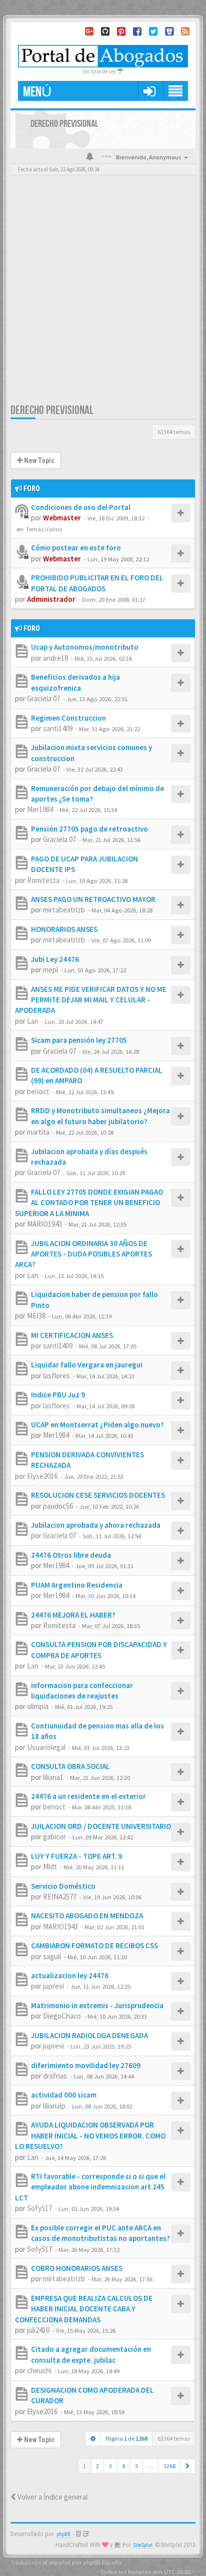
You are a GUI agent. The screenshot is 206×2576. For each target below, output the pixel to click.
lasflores (56, 1376)
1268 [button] (169, 2466)
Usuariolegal (46, 1747)
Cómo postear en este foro (76, 548)
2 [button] (97, 2466)
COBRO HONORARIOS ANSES (77, 2268)
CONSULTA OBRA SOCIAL (70, 1766)
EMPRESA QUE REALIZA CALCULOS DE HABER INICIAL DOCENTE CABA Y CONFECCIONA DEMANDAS (84, 2309)
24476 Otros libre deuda (71, 1555)
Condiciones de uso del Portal (81, 507)
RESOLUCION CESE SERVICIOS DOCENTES (98, 1495)
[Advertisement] (103, 295)
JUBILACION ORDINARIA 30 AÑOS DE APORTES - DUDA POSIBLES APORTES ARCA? (83, 1254)
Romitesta (43, 880)
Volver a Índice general (52, 2497)
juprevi (53, 1986)
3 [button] (110, 2466)
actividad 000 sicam (64, 2095)
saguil (52, 1956)
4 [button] (123, 2466)
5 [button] (136, 2466)
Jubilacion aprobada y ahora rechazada (96, 1525)
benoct (38, 1091)
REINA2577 (60, 1897)
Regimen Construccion (68, 718)
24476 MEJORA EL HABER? (73, 1615)
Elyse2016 (42, 1476)
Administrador (51, 599)
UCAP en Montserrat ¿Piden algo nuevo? (97, 1425)
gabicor (54, 1837)
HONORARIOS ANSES (64, 929)
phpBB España (102, 2562)
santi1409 (58, 728)
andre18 (55, 658)
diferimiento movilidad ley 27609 (86, 2065)
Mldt (50, 1867)
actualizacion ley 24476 (70, 1975)
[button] (149, 91)
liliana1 (53, 1777)
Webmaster (62, 518)
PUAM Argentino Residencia (77, 1585)
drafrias (55, 2076)
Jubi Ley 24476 (55, 959)
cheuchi (39, 2370)
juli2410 (38, 2330)
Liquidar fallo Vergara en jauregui (87, 1365)
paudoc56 (58, 1506)
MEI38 (36, 1316)
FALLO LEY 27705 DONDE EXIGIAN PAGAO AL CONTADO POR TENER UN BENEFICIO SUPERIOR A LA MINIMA (89, 1203)
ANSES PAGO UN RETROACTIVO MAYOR (93, 899)
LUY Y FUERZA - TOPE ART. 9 (76, 1856)
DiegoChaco (62, 2016)
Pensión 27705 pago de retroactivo (89, 829)
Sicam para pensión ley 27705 (79, 1040)
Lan (33, 1021)
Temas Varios (44, 529)
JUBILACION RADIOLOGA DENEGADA (89, 2035)
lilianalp (54, 2106)
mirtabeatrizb (64, 910)
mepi (50, 970)
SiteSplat (143, 2545)
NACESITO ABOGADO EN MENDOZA (87, 1916)
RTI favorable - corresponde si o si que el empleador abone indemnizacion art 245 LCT (90, 2187)
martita (38, 1132)
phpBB (63, 2534)
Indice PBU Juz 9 (58, 1395)
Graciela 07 (43, 698)
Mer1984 (40, 809)
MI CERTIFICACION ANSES (72, 1335)
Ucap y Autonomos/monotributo (85, 647)
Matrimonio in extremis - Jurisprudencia (97, 2005)
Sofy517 (39, 2208)
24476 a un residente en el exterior (88, 1796)
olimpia (38, 1706)
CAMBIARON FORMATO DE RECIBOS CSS (94, 1945)
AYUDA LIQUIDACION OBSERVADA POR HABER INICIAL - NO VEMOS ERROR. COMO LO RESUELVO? (90, 2136)
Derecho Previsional (52, 410)
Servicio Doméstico (63, 1886)
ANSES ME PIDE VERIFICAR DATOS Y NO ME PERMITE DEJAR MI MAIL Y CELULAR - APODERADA (91, 1000)
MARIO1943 (44, 1224)
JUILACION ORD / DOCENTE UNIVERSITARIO (101, 1826)
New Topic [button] (38, 460)
